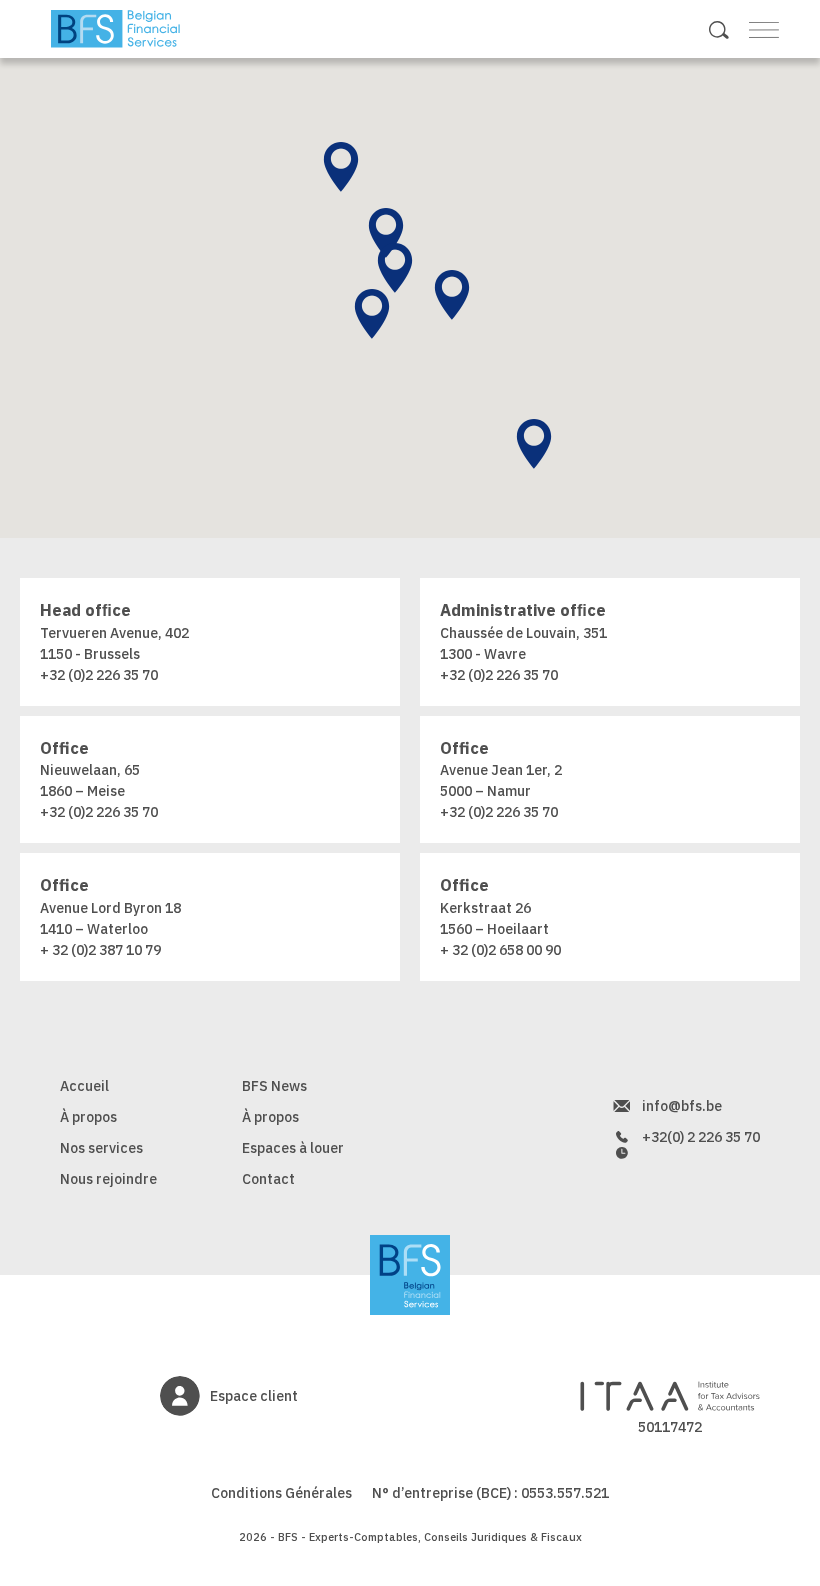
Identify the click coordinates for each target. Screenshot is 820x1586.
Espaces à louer (293, 1148)
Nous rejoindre (108, 1179)
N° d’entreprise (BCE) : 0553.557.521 (490, 1493)
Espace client (254, 1396)
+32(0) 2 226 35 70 (701, 1137)
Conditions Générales (281, 1493)
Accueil (84, 1086)
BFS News (274, 1086)
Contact (268, 1179)
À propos (88, 1117)
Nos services (101, 1148)
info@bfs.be (682, 1106)
